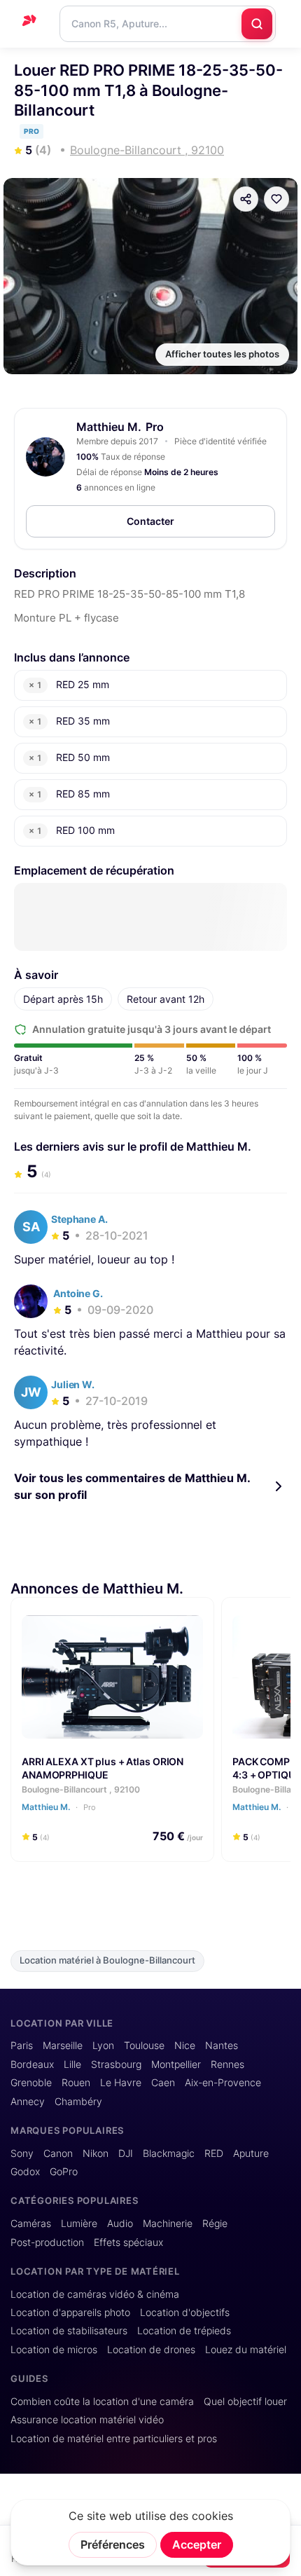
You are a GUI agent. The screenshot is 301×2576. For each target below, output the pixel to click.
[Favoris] (276, 199)
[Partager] (246, 199)
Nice (185, 2046)
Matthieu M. (109, 427)
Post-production (47, 2242)
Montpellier (176, 2064)
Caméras (31, 2224)
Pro (89, 1807)
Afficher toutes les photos (222, 354)
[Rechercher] (257, 24)
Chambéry (78, 2102)
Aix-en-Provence (223, 2083)
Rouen (76, 2083)
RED (214, 2153)
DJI (126, 2153)
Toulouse (144, 2046)
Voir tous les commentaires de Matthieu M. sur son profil (132, 1486)
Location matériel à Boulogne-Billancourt (107, 1960)
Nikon (96, 2153)
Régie (215, 2224)
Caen (163, 2083)
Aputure (251, 2153)
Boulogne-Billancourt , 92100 (81, 1789)
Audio (120, 2224)
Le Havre (121, 2083)
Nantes (222, 2046)
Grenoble (31, 2083)
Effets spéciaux (128, 2242)
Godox (25, 2172)
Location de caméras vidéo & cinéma (95, 2294)
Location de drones (151, 2350)
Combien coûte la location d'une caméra (102, 2402)
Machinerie (168, 2224)
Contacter (150, 521)
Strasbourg (116, 2064)
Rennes (227, 2064)
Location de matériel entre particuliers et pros (114, 2439)
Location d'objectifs (185, 2313)
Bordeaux (32, 2064)
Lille (72, 2064)
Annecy (28, 2102)
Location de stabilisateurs (69, 2331)
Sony (22, 2153)
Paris (22, 2046)
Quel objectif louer (245, 2402)
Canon (58, 2153)
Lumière (79, 2224)
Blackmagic (169, 2153)
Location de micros (54, 2350)
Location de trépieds (184, 2331)
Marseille (63, 2046)
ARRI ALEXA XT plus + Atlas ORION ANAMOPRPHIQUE (103, 1768)
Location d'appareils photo (70, 2313)
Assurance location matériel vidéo (87, 2420)
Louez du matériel (246, 2350)
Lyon (103, 2046)
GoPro (64, 2172)
